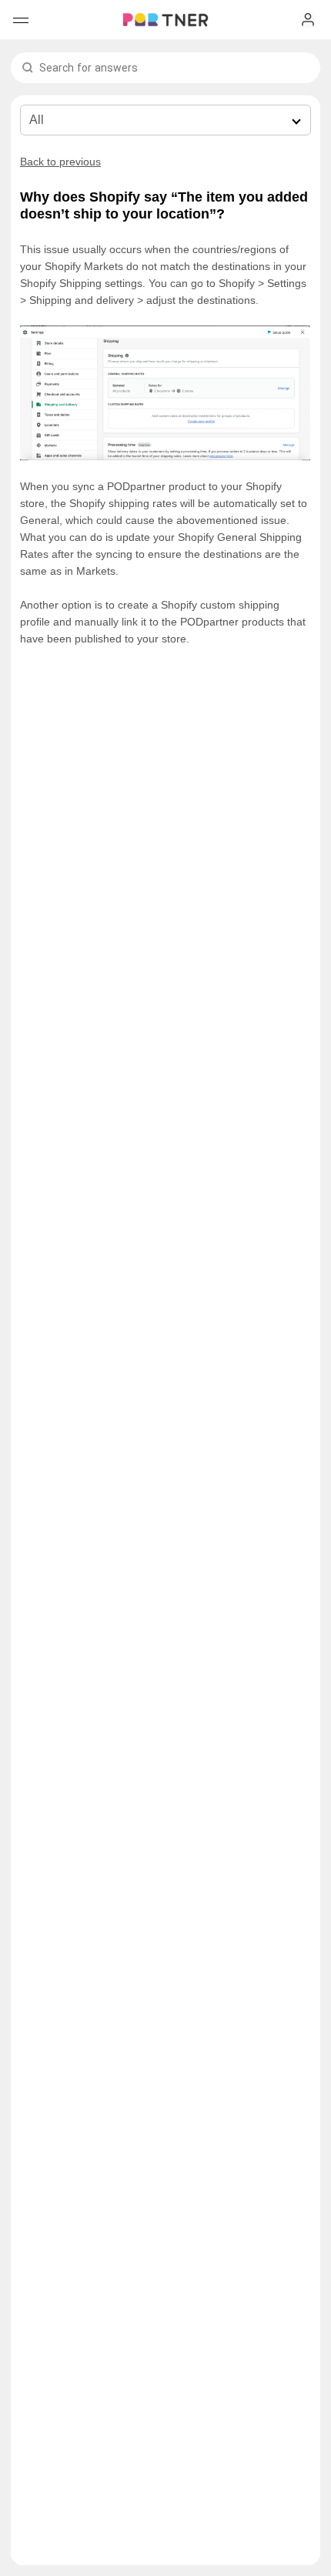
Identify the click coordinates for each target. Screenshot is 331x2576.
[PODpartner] (165, 20)
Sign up (308, 20)
